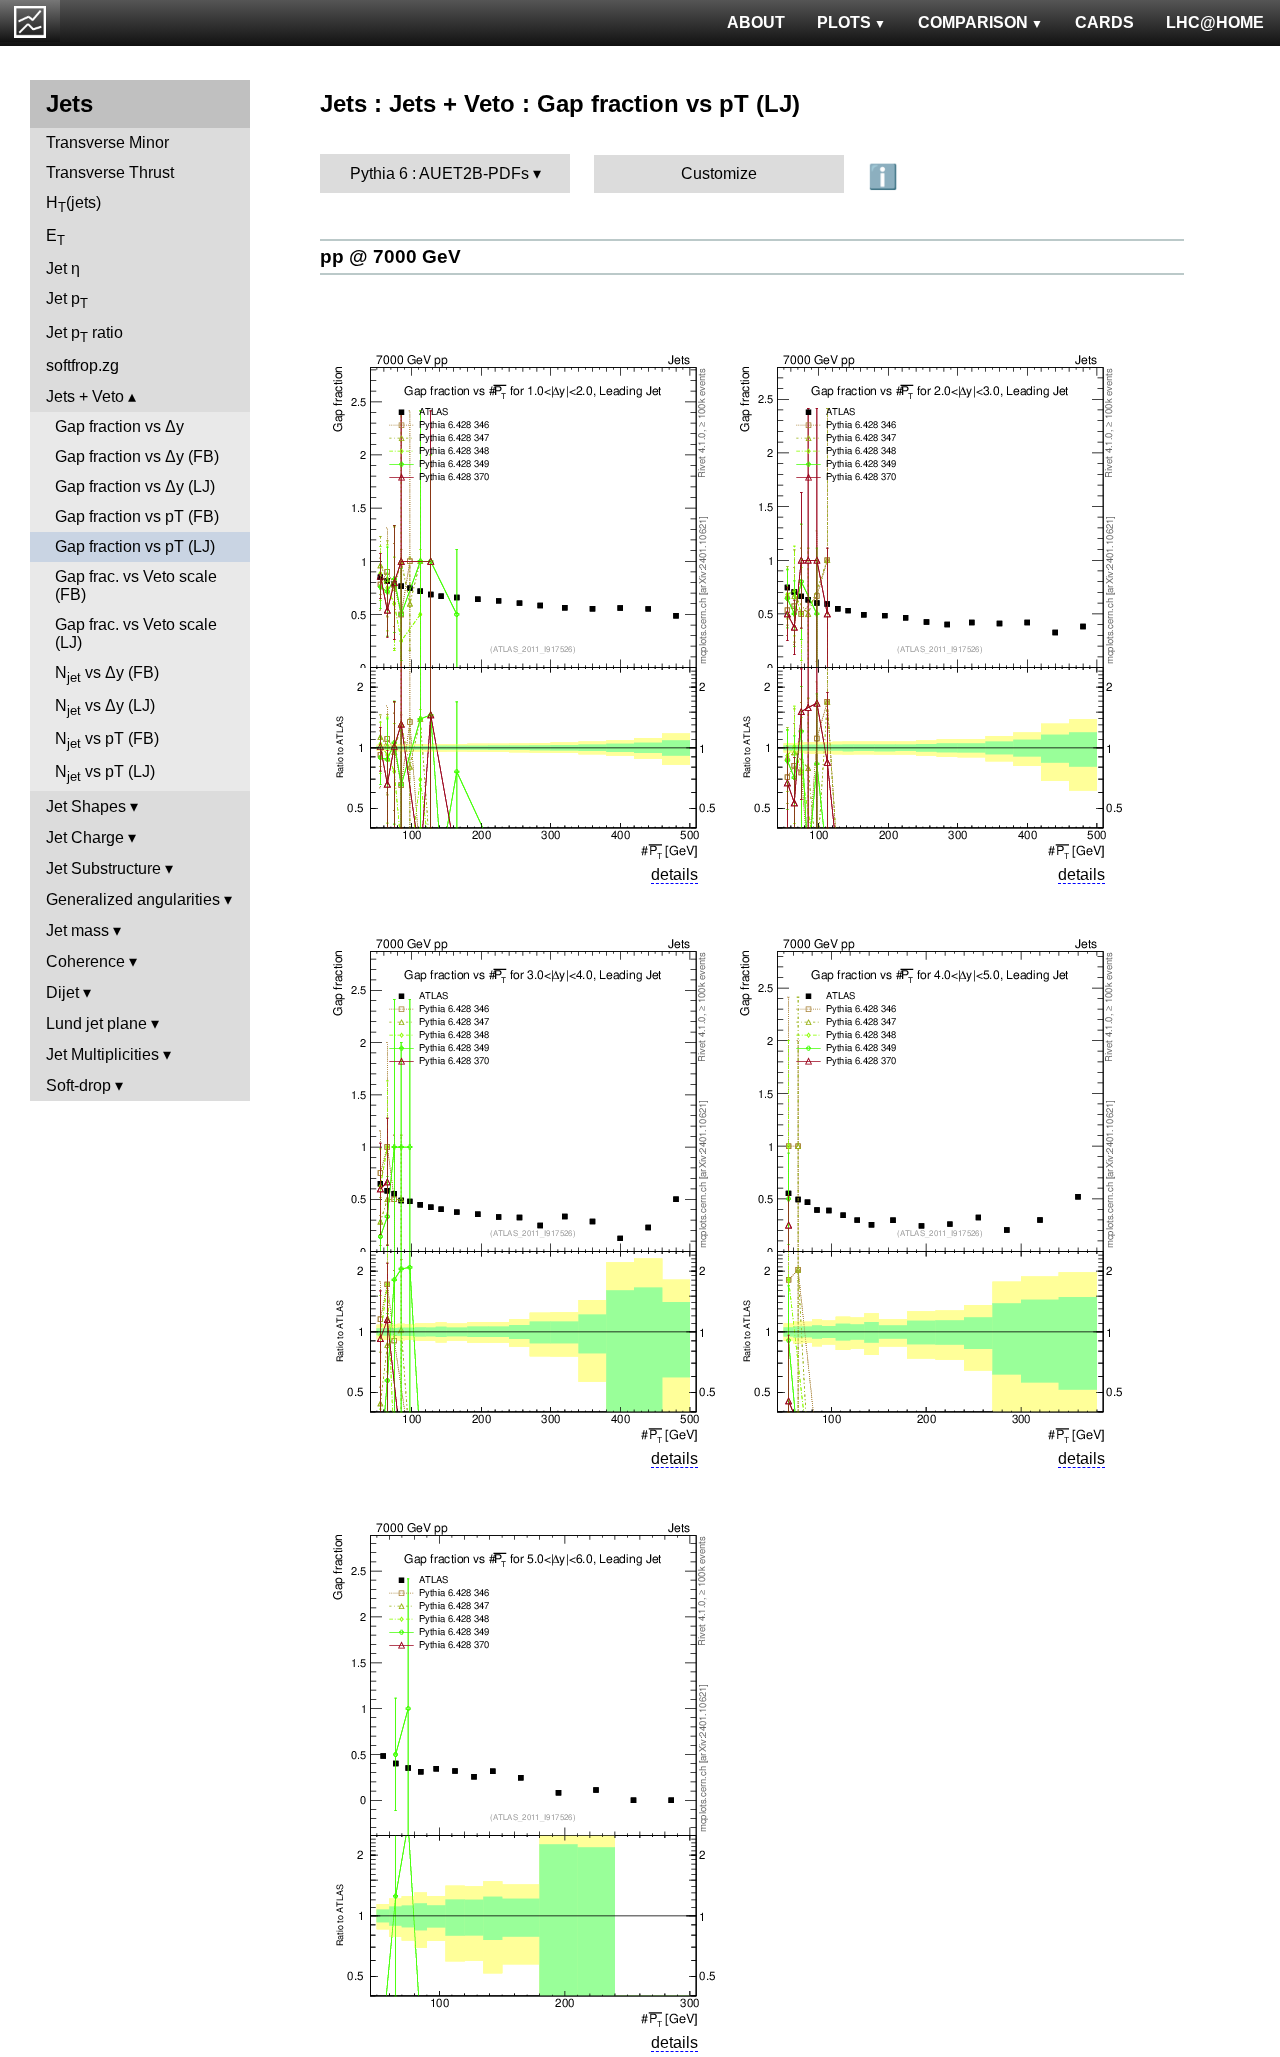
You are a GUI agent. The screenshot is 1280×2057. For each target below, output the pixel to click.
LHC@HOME (1215, 22)
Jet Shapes (86, 806)
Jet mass (77, 930)
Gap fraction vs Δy (119, 426)
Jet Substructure (103, 868)
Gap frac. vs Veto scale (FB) (136, 585)
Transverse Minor (107, 142)
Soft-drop (78, 1085)
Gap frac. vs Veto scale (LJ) (136, 633)
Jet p (67, 300)
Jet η (63, 268)
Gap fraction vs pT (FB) (137, 516)
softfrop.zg (82, 365)
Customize (719, 173)
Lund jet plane (96, 1023)
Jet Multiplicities (102, 1054)
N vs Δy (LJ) (105, 707)
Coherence (85, 961)
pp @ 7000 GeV (390, 256)
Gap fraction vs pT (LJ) (135, 546)
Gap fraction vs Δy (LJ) (135, 486)
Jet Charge (85, 837)
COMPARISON (973, 22)
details (674, 874)
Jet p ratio (84, 334)
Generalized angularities (133, 899)
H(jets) (73, 204)
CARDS (1104, 22)
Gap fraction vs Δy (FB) (137, 456)
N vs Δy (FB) (107, 674)
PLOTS (844, 22)
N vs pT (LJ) (105, 773)
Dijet (62, 992)
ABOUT (756, 22)
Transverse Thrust (110, 172)
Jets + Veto (85, 396)
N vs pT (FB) (107, 740)
